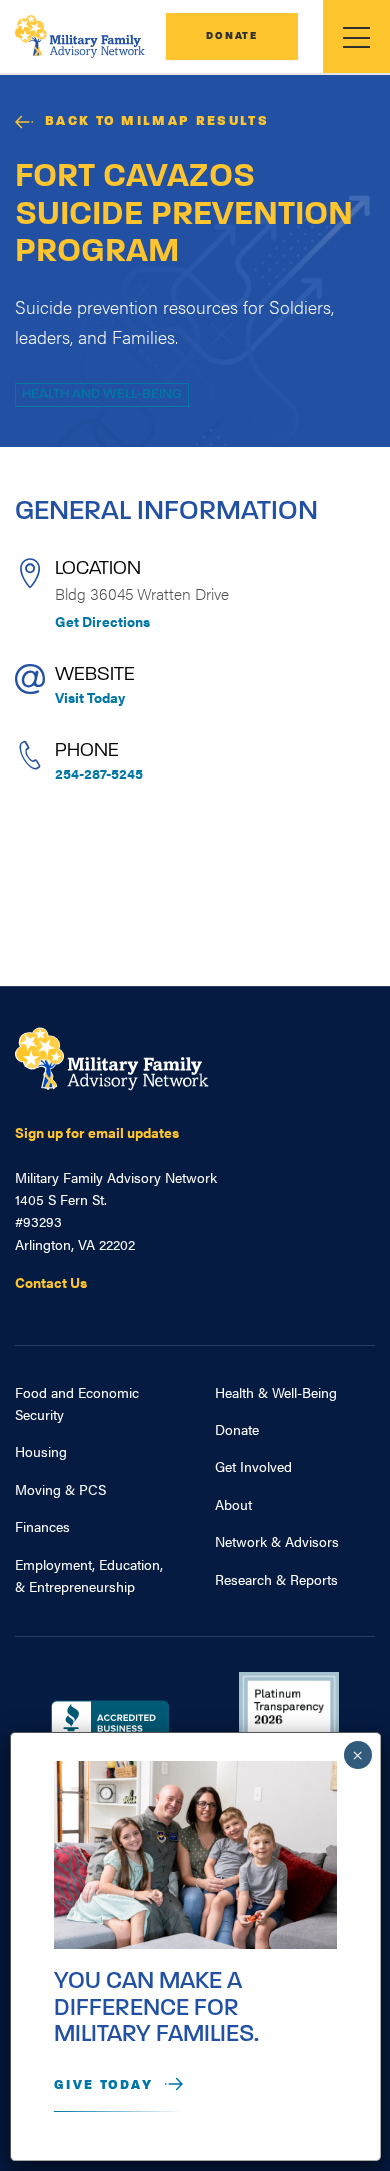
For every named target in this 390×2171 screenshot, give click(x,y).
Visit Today (90, 697)
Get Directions (102, 621)
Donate (232, 36)
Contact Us (51, 1282)
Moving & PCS (60, 1489)
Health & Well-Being (276, 1392)
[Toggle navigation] (356, 36)
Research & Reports (276, 1579)
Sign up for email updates (97, 1132)
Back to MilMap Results (157, 121)
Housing (41, 1451)
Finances (42, 1526)
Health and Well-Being (102, 394)
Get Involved (253, 1466)
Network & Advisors (277, 1541)
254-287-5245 (99, 773)
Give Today (103, 2085)
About (233, 1504)
